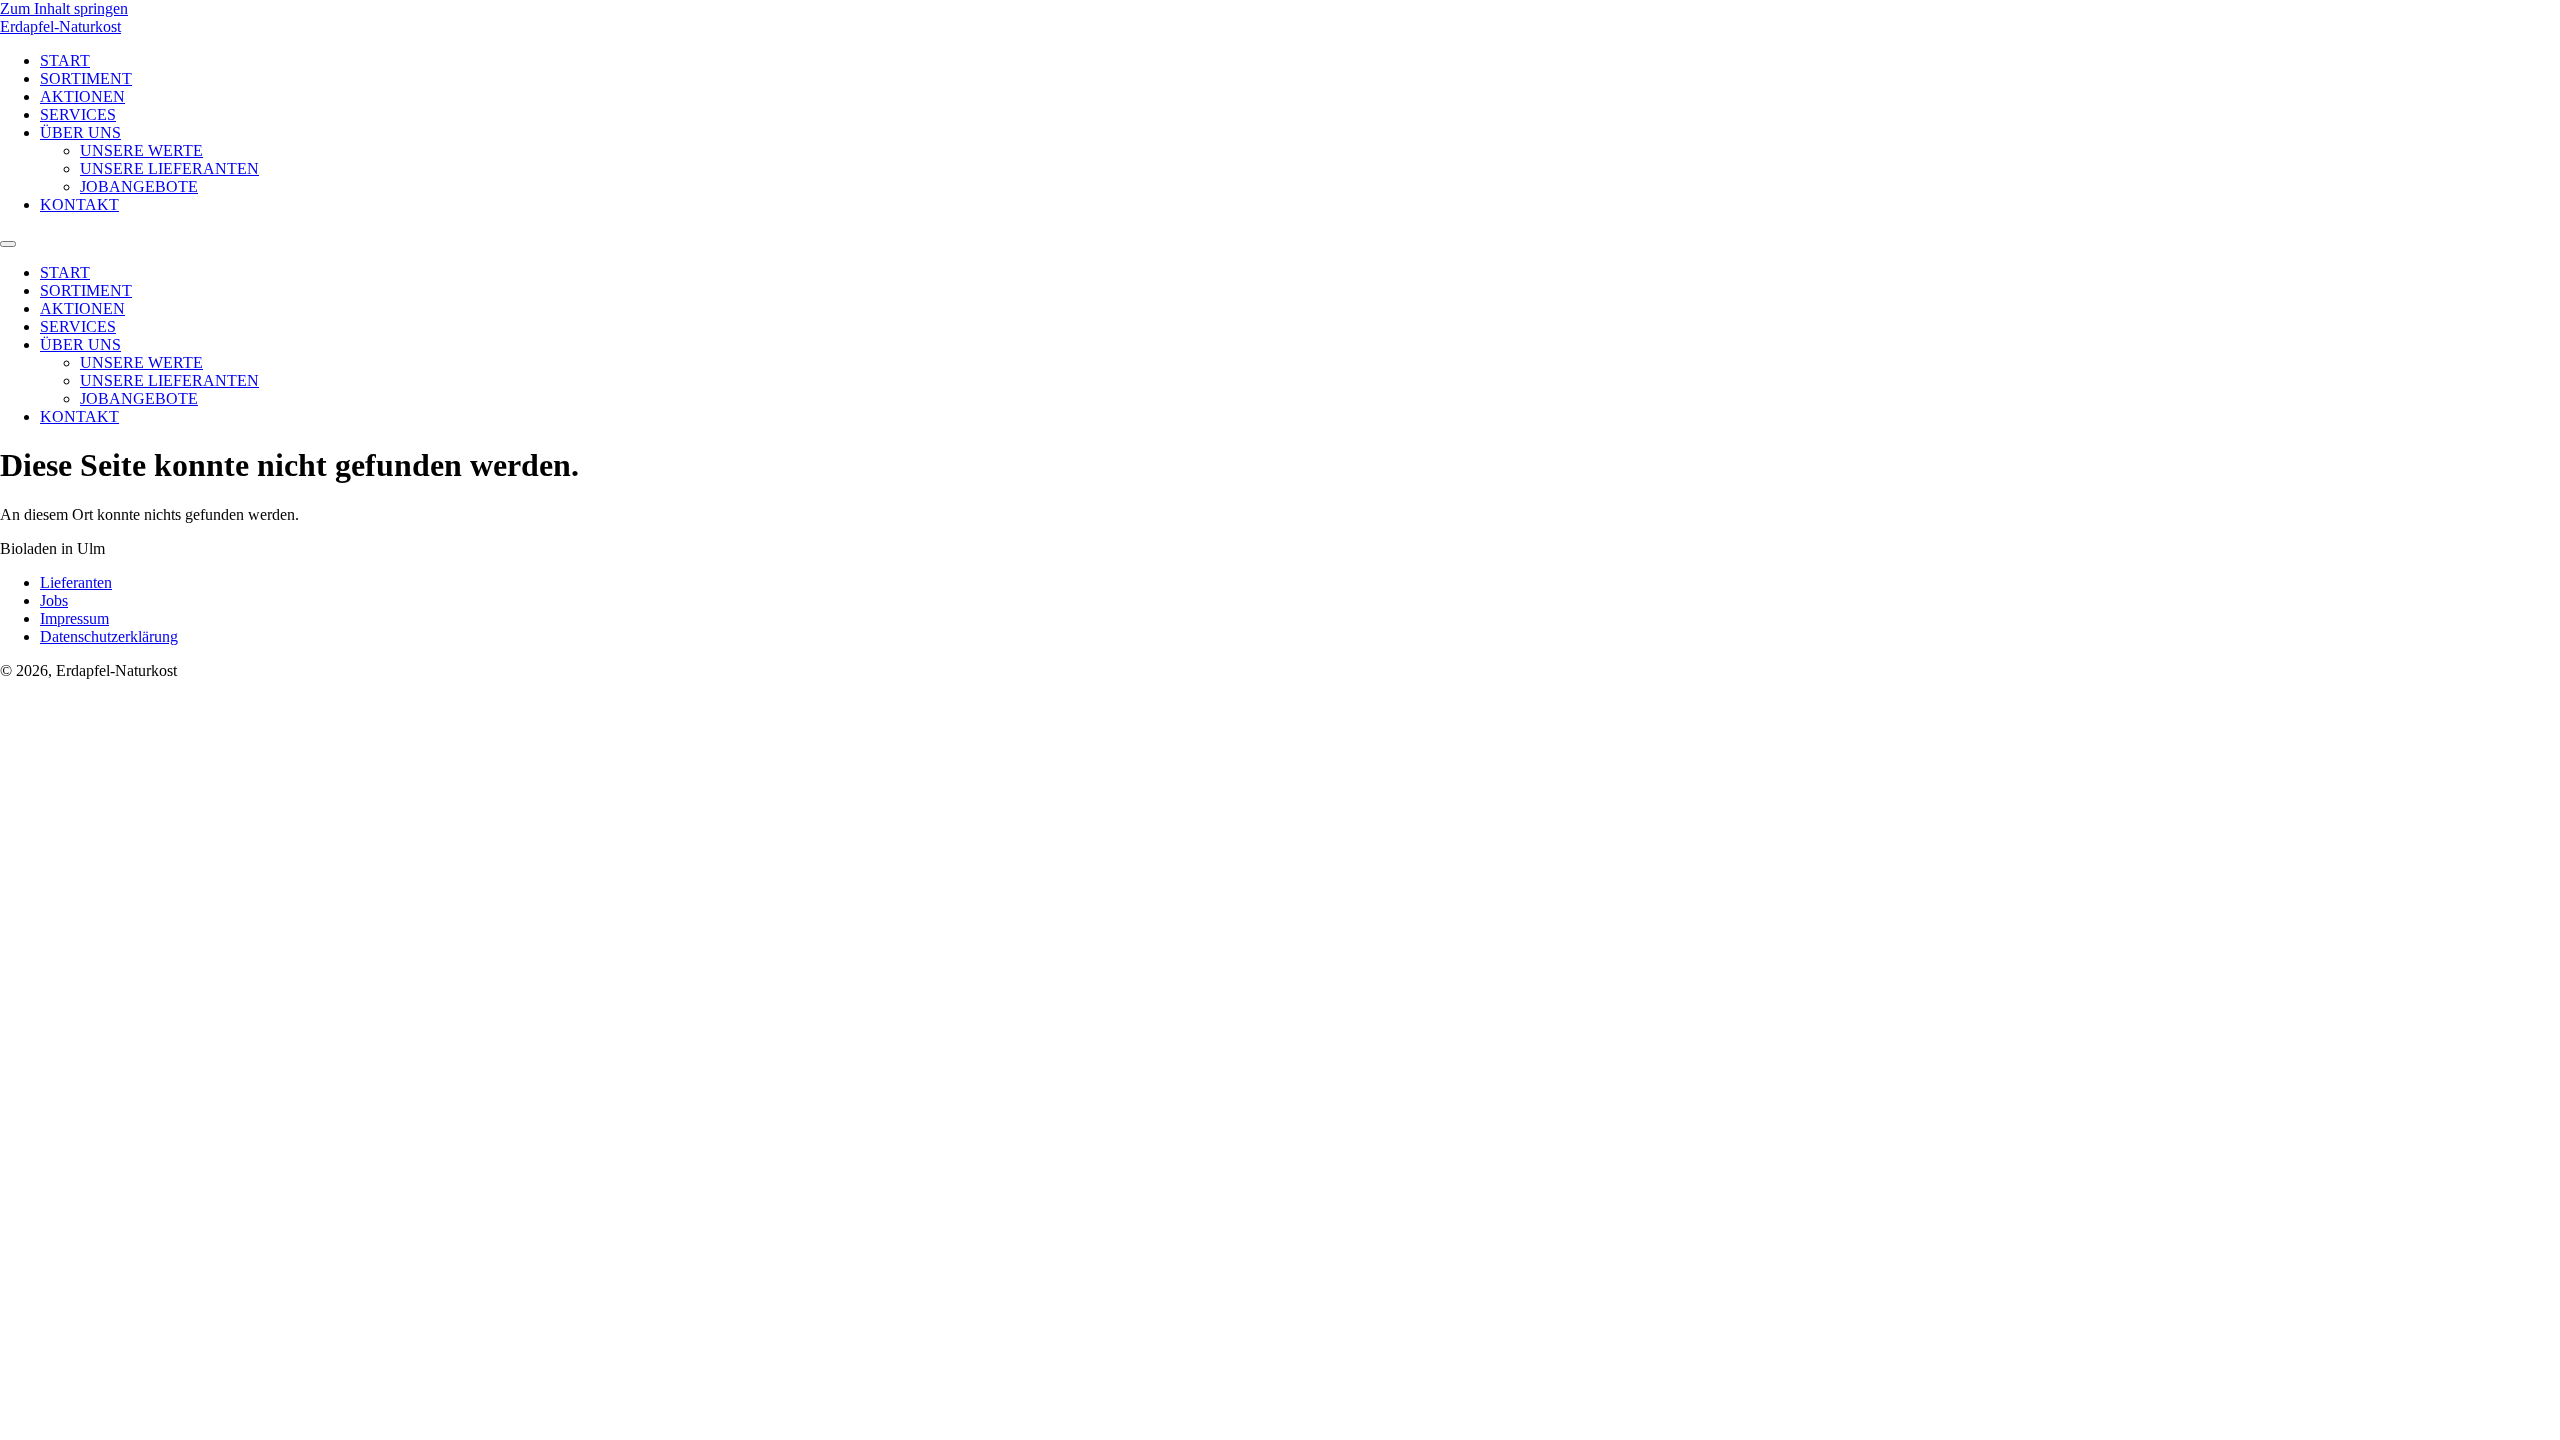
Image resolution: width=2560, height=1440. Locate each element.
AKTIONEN (82, 96)
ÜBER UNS (80, 132)
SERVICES (78, 114)
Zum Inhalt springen (64, 8)
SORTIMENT (86, 78)
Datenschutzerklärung (109, 636)
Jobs (54, 600)
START (65, 60)
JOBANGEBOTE (139, 186)
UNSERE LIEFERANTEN (169, 168)
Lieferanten (76, 582)
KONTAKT (79, 204)
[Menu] (8, 244)
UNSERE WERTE (141, 150)
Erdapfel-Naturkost (60, 26)
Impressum (74, 618)
